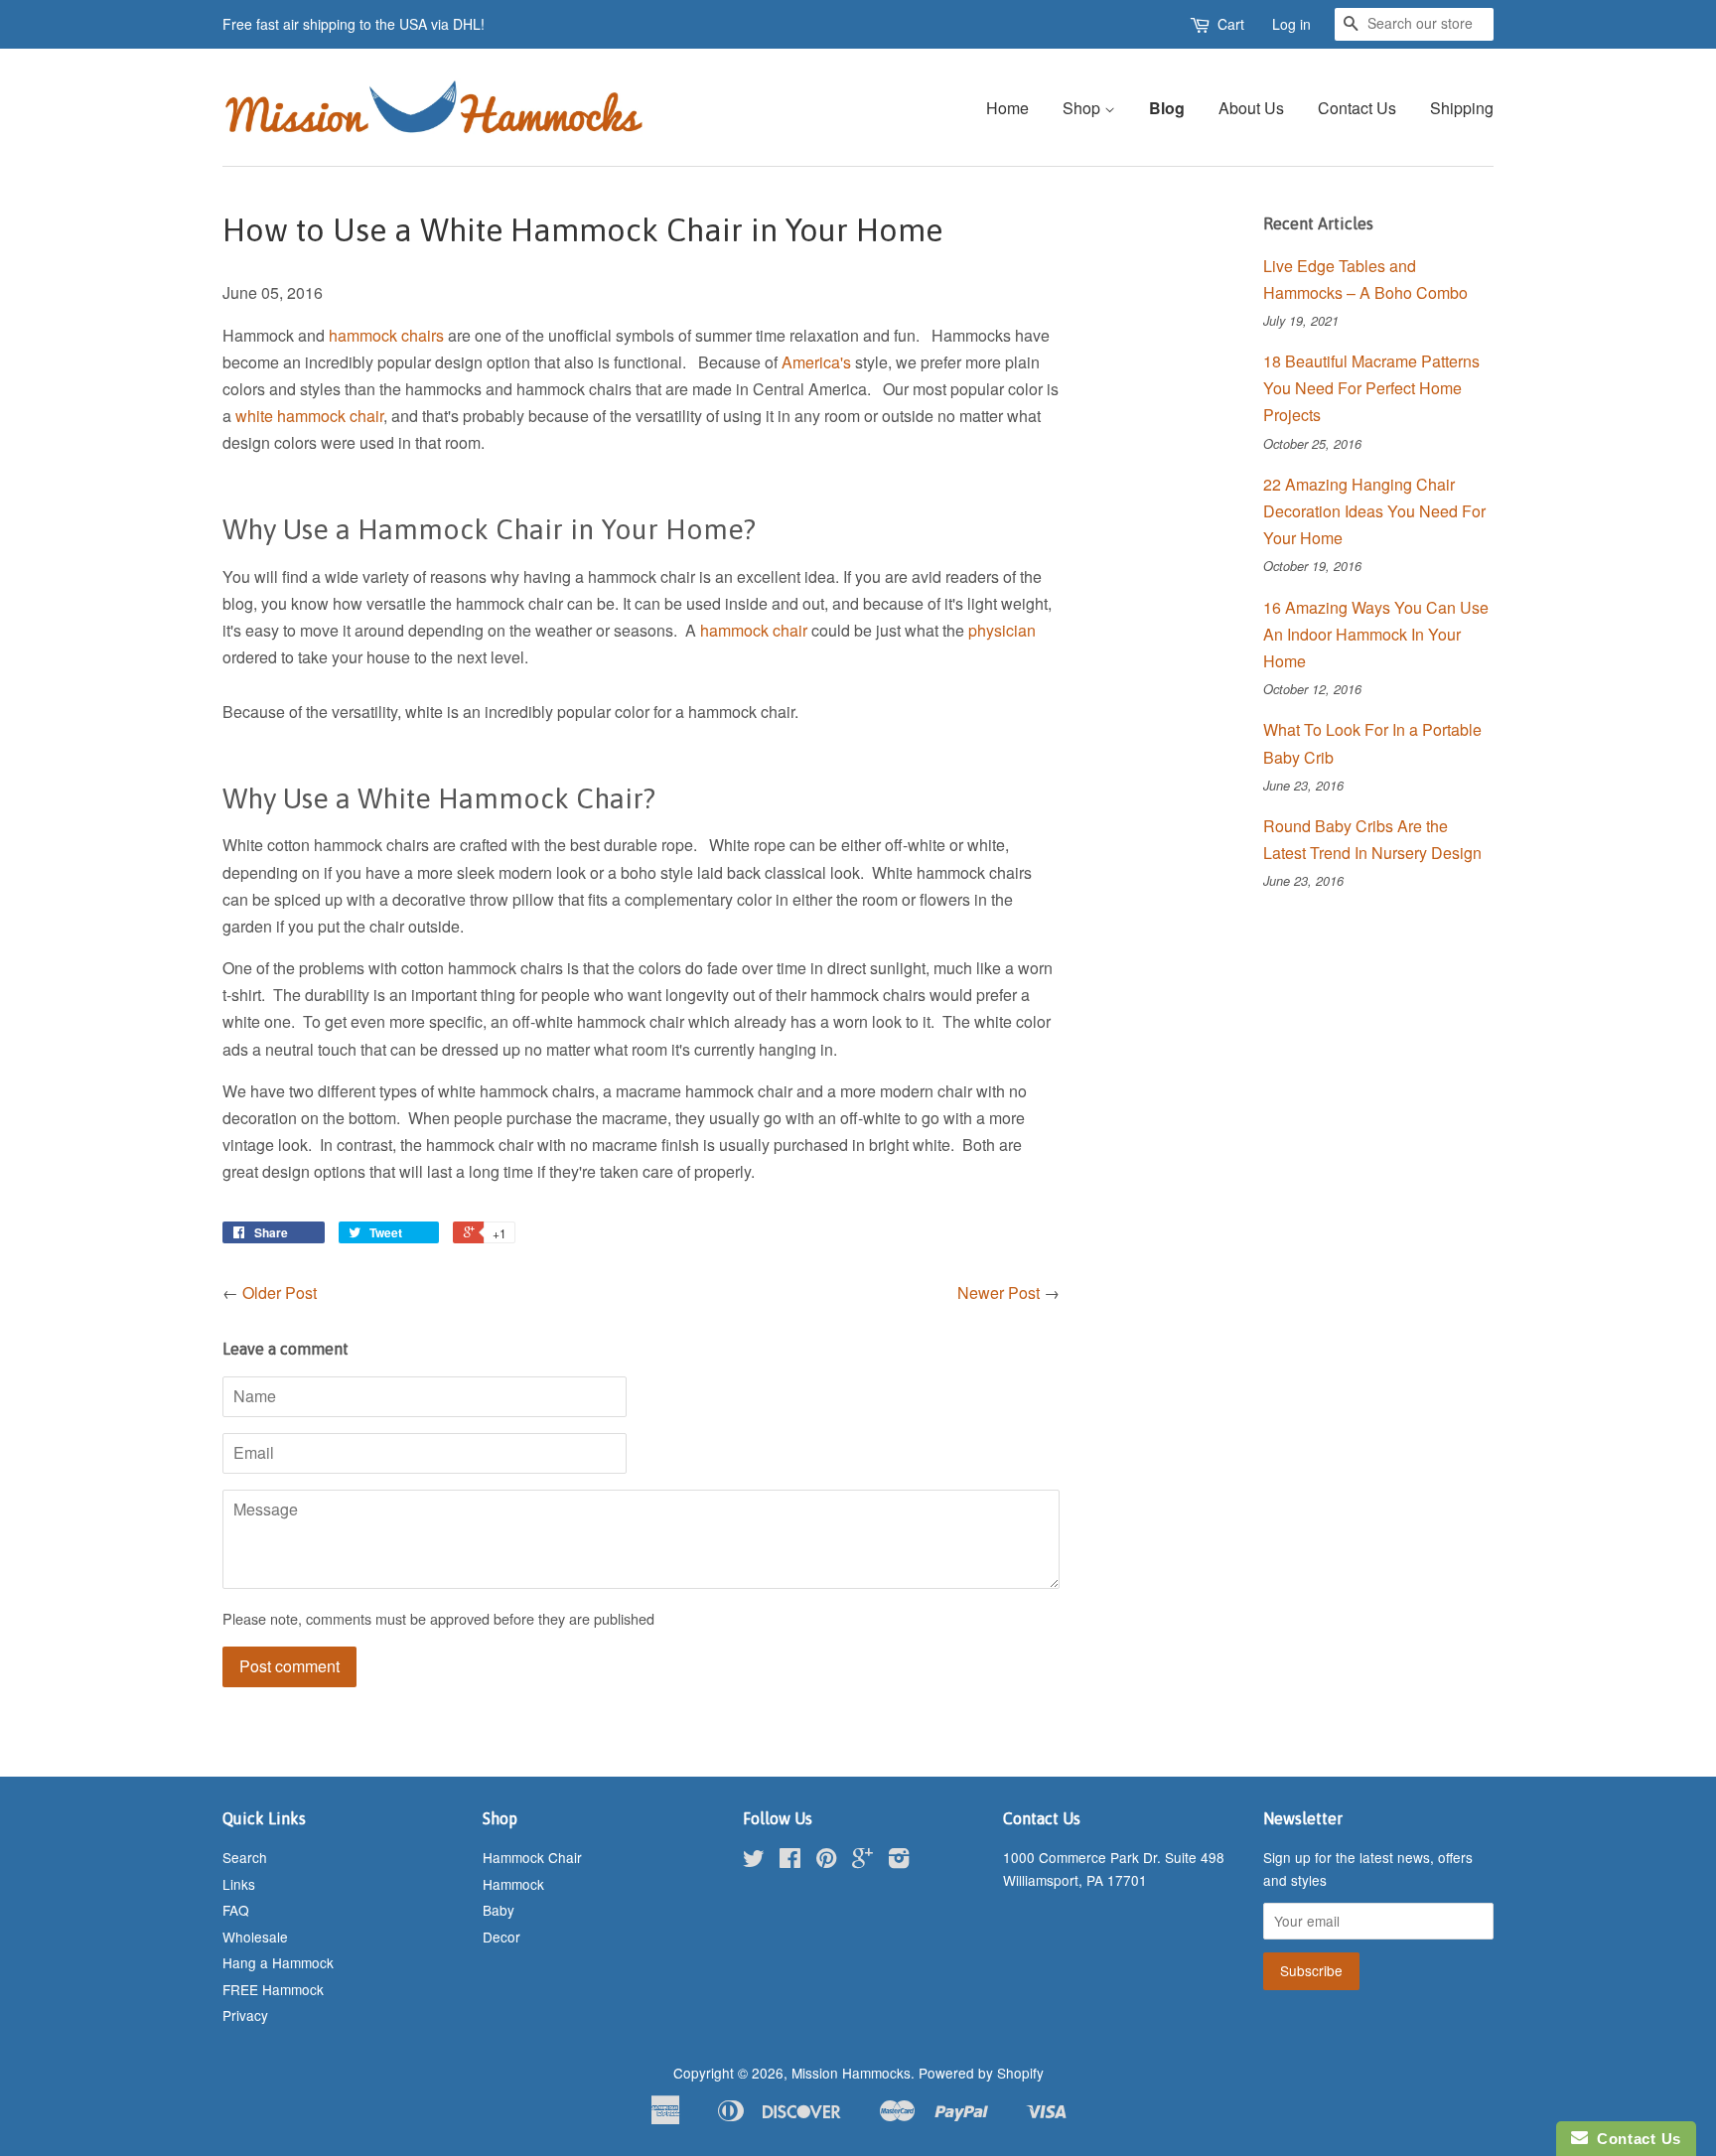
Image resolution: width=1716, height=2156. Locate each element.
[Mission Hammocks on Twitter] (754, 1861)
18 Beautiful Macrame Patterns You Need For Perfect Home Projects (1371, 388)
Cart (1231, 24)
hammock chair (754, 630)
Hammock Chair (532, 1857)
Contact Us (1357, 108)
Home (1007, 108)
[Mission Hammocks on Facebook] (790, 1861)
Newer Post (999, 1293)
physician (1002, 630)
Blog (1167, 108)
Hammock (513, 1884)
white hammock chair (309, 416)
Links (239, 1884)
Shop (1083, 108)
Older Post (280, 1293)
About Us (1251, 108)
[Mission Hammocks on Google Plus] (862, 1861)
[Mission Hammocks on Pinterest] (826, 1861)
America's (818, 362)
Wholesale (255, 1937)
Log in (1291, 24)
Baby (499, 1910)
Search (245, 1857)
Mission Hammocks (851, 2073)
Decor (501, 1937)
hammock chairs (386, 335)
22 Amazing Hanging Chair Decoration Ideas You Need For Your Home (1374, 511)
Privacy (245, 2015)
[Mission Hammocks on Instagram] (899, 1861)
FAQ (236, 1910)
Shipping (1462, 108)
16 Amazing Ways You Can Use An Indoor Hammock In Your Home (1376, 634)
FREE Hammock (273, 1989)
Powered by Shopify (981, 2073)
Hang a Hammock (278, 1962)
